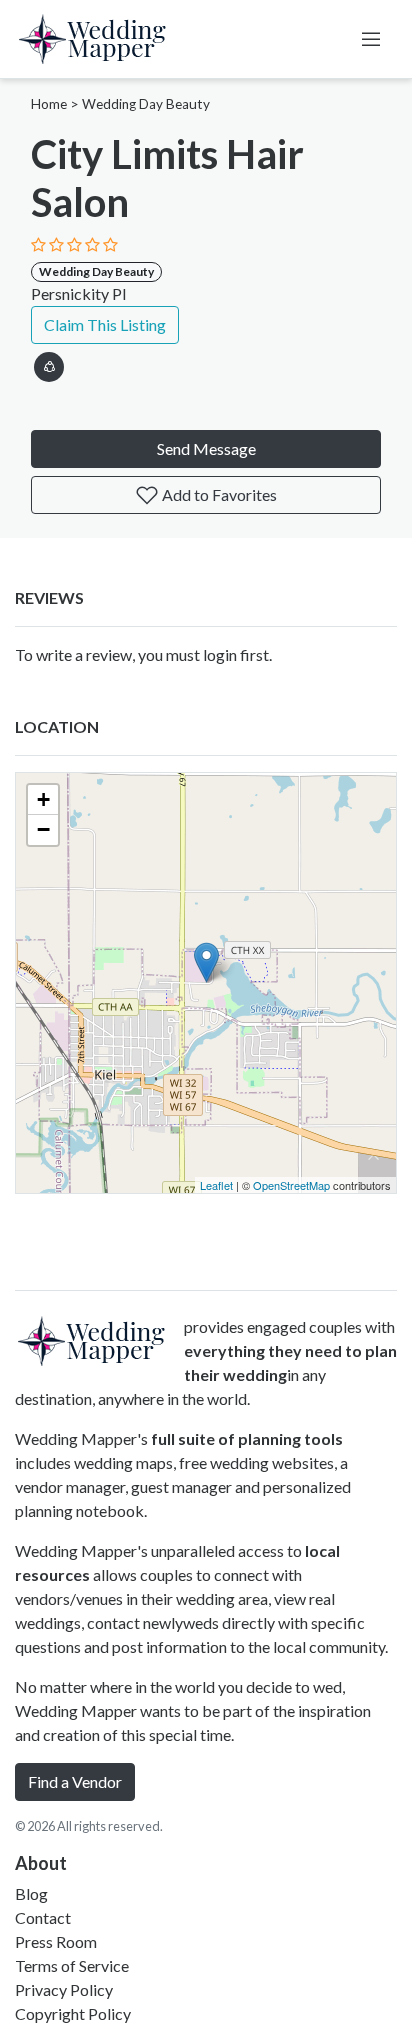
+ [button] (43, 799)
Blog (31, 1893)
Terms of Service (72, 1965)
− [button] (43, 829)
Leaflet (216, 1185)
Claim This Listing (105, 324)
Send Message (206, 448)
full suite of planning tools (247, 1438)
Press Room (56, 1941)
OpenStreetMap (291, 1185)
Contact (43, 1917)
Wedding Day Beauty (146, 104)
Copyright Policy (73, 2013)
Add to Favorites (218, 494)
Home (49, 104)
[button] (49, 363)
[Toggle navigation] (371, 39)
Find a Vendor (75, 1781)
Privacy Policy (64, 1989)
